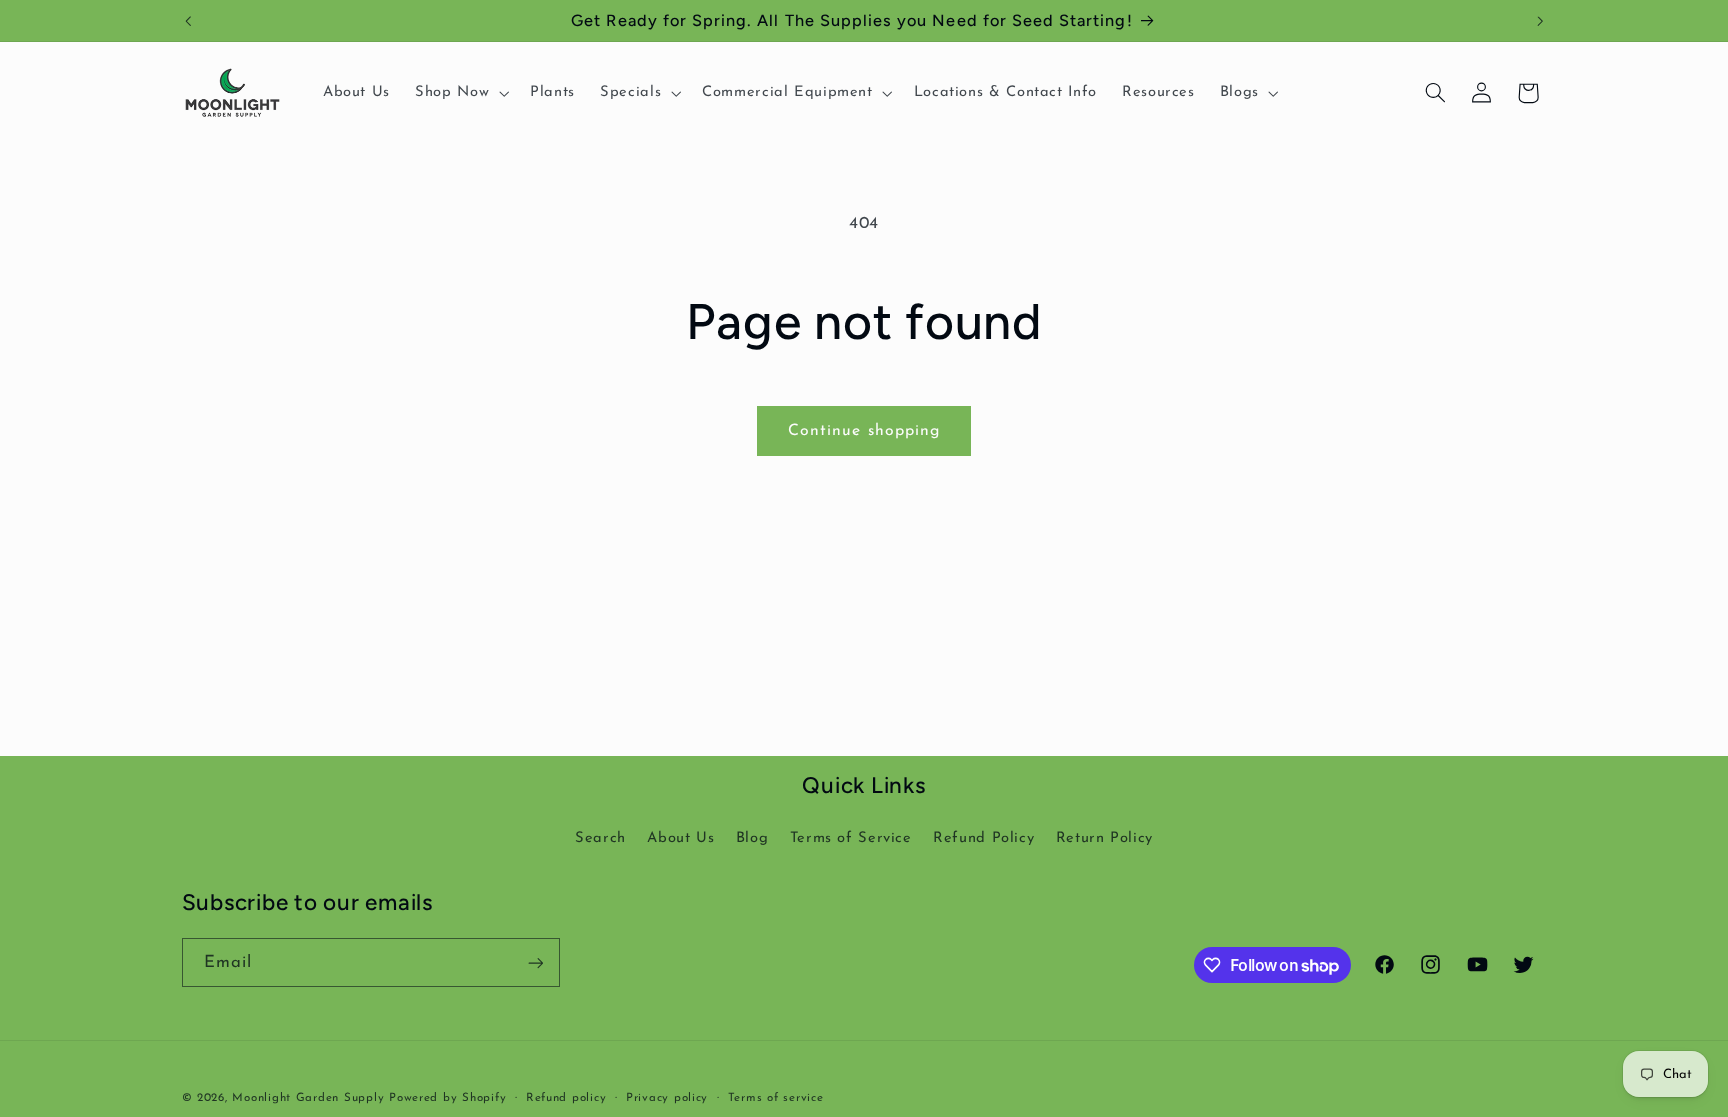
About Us (680, 838)
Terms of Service (851, 838)
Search (600, 838)
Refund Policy (983, 838)
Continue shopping (864, 431)
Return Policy (1104, 838)
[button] (460, 93)
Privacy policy (667, 1098)
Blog (752, 838)
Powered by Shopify (447, 1098)
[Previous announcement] (188, 21)
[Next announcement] (1540, 21)
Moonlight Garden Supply (310, 1098)
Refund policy (566, 1098)
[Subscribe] (535, 962)
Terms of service (776, 1098)
